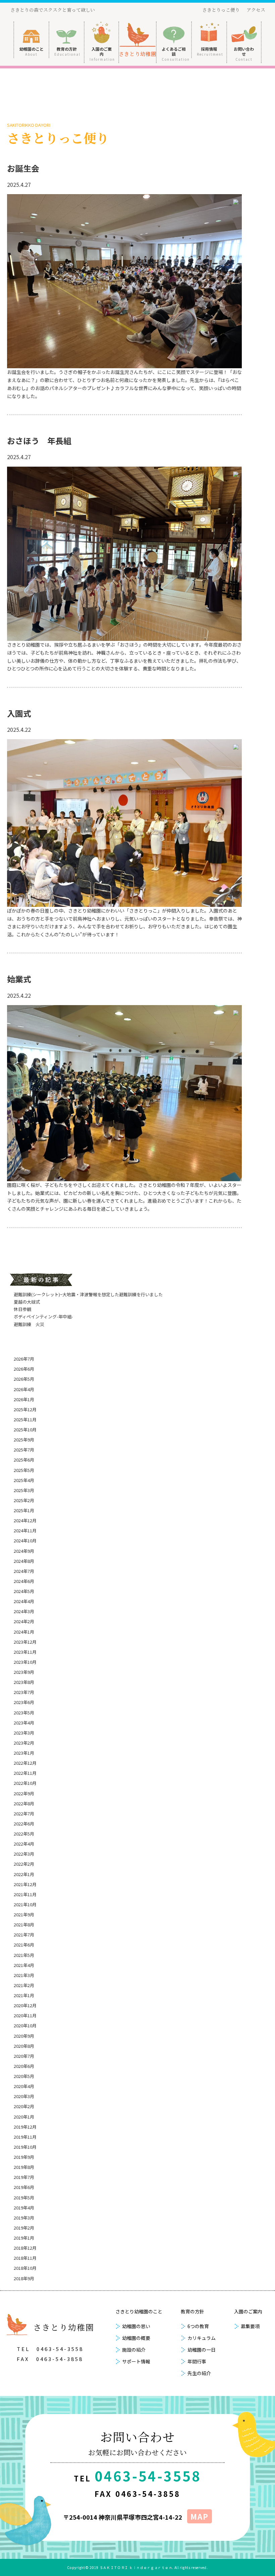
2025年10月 (25, 1430)
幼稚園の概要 (136, 2338)
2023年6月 (24, 1702)
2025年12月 (25, 1409)
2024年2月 (24, 1621)
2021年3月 (24, 1975)
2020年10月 (25, 2025)
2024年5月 (24, 1591)
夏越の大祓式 (27, 1302)
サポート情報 (136, 2361)
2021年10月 (25, 1904)
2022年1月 (24, 1874)
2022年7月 (24, 1814)
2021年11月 (25, 1894)
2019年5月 (24, 2198)
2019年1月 (24, 2238)
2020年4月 (24, 2086)
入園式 (19, 713)
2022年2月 (24, 1864)
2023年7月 (24, 1692)
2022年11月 (25, 1773)
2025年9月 (24, 1440)
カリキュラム (202, 2338)
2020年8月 (24, 2046)
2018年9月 (24, 2278)
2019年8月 (24, 2167)
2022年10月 (25, 1783)
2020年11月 (25, 2015)
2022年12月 (25, 1763)
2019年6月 (24, 2187)
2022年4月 (24, 1844)
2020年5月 (24, 2076)
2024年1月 (24, 1632)
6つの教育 (198, 2326)
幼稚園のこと (32, 51)
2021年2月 (24, 1985)
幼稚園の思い (136, 2326)
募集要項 (250, 2326)
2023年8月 (24, 1682)
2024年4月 (24, 1601)
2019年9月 (24, 2157)
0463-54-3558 (60, 2349)
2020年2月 (24, 2106)
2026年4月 (24, 1389)
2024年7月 (24, 1571)
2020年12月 (25, 2005)
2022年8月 (24, 1803)
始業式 (19, 979)
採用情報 (210, 51)
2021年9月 (24, 1914)
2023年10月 (25, 1662)
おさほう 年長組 (39, 441)
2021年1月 (24, 1995)
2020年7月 (24, 2056)
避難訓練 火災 (29, 1324)
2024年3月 (24, 1611)
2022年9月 (24, 1793)
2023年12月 (25, 1642)
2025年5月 (24, 1470)
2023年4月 (24, 1723)
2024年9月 (24, 1551)
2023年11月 (25, 1652)
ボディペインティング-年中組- (43, 1317)
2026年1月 (24, 1399)
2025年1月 (24, 1510)
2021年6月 (24, 1945)
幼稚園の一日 (202, 2350)
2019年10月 (25, 2147)
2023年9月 (24, 1672)
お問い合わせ (244, 54)
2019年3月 (24, 2218)
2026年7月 (24, 1359)
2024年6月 (24, 1581)
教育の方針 (67, 51)
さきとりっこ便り (221, 10)
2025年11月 (25, 1419)
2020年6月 (24, 2066)
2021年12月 (25, 1884)
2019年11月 (25, 2137)
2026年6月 (24, 1369)
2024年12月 (25, 1520)
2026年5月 (24, 1379)
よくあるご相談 (176, 54)
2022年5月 (24, 1834)
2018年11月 (25, 2258)
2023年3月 (24, 1733)
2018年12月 (25, 2248)
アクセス (256, 10)
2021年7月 (24, 1935)
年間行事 (197, 2361)
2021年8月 (24, 1925)
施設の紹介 (134, 2350)
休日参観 (22, 1309)
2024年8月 (24, 1561)
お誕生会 (23, 168)
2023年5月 (24, 1713)
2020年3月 (24, 2096)
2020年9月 (24, 2036)
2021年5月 (24, 1955)
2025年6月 (24, 1460)
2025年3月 (24, 1490)
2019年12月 (25, 2127)
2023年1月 (24, 1753)
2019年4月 (24, 2208)
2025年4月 (24, 1480)
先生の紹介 (199, 2373)
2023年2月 (24, 1743)
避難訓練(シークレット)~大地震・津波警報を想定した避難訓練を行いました (88, 1294)
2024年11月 (25, 1530)
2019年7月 (24, 2177)
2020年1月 (24, 2117)
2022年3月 (24, 1854)
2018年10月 (25, 2268)
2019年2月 (24, 2228)
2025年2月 (24, 1500)
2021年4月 (24, 1965)
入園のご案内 (102, 54)
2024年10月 (25, 1541)
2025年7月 (24, 1450)
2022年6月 (24, 1824)
